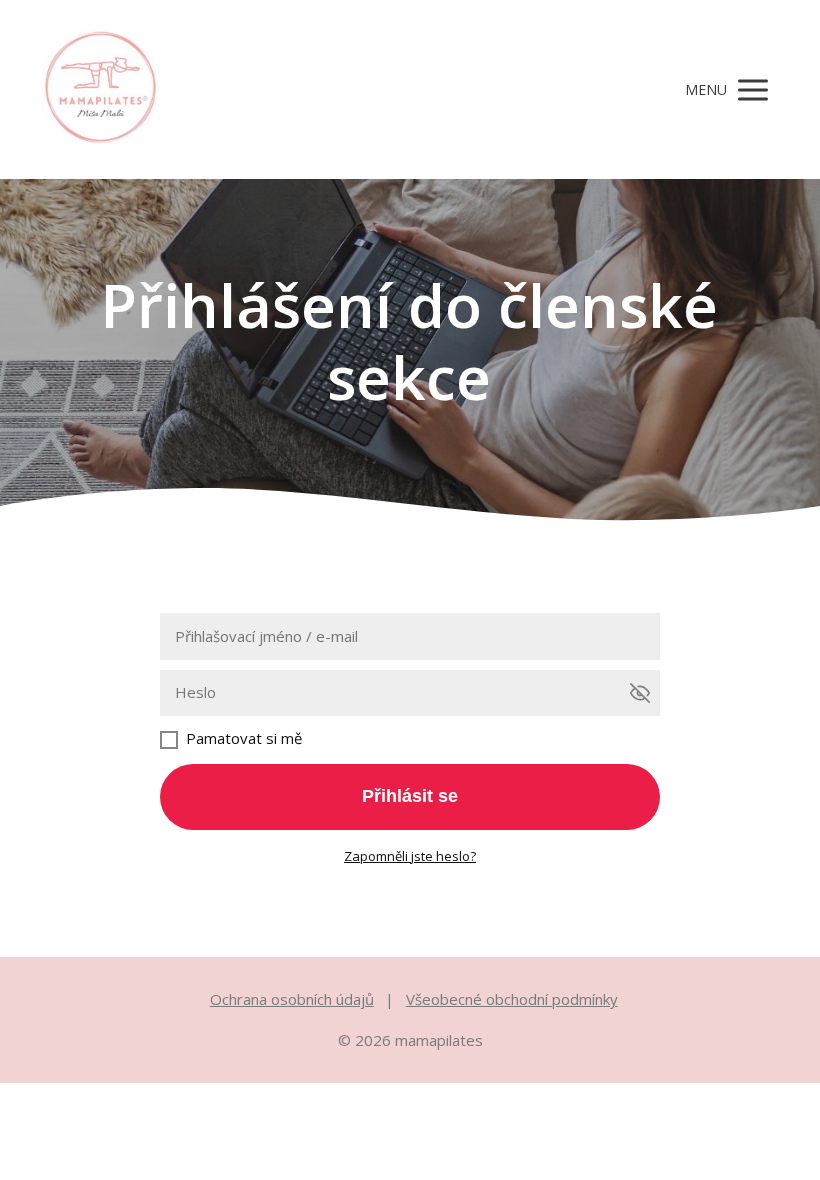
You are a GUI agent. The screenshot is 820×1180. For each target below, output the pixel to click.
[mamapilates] (100, 89)
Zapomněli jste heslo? (410, 856)
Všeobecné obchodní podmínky (512, 999)
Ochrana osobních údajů (292, 999)
